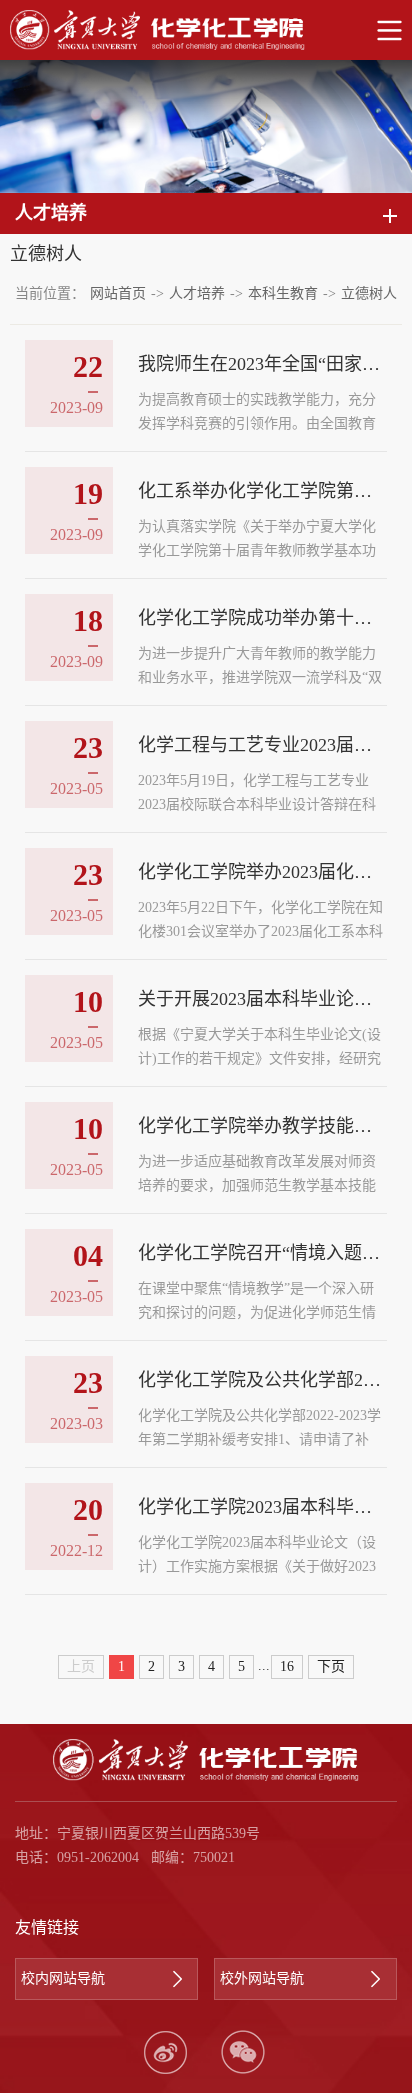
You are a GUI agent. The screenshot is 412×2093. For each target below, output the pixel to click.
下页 (331, 1666)
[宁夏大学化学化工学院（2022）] (206, 30)
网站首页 (118, 293)
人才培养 (197, 293)
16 (287, 1666)
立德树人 (369, 293)
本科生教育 (283, 293)
